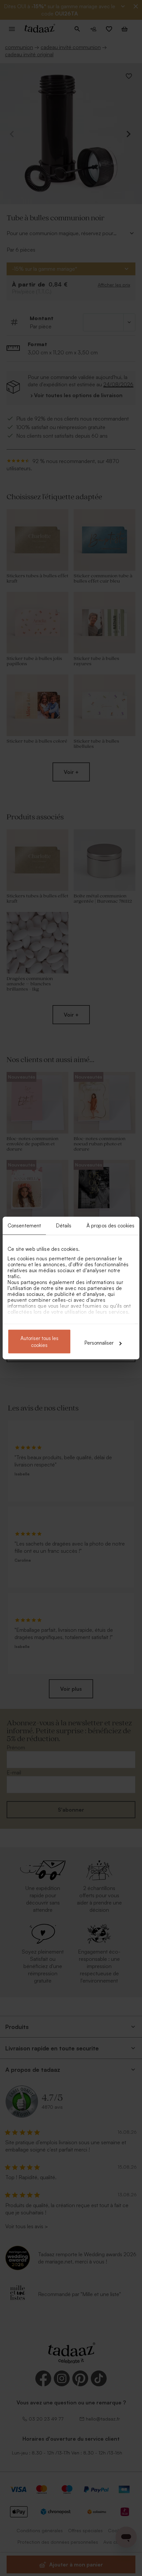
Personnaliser (99, 1343)
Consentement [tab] (24, 1226)
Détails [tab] (64, 1226)
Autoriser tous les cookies (39, 1342)
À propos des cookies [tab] (110, 1226)
